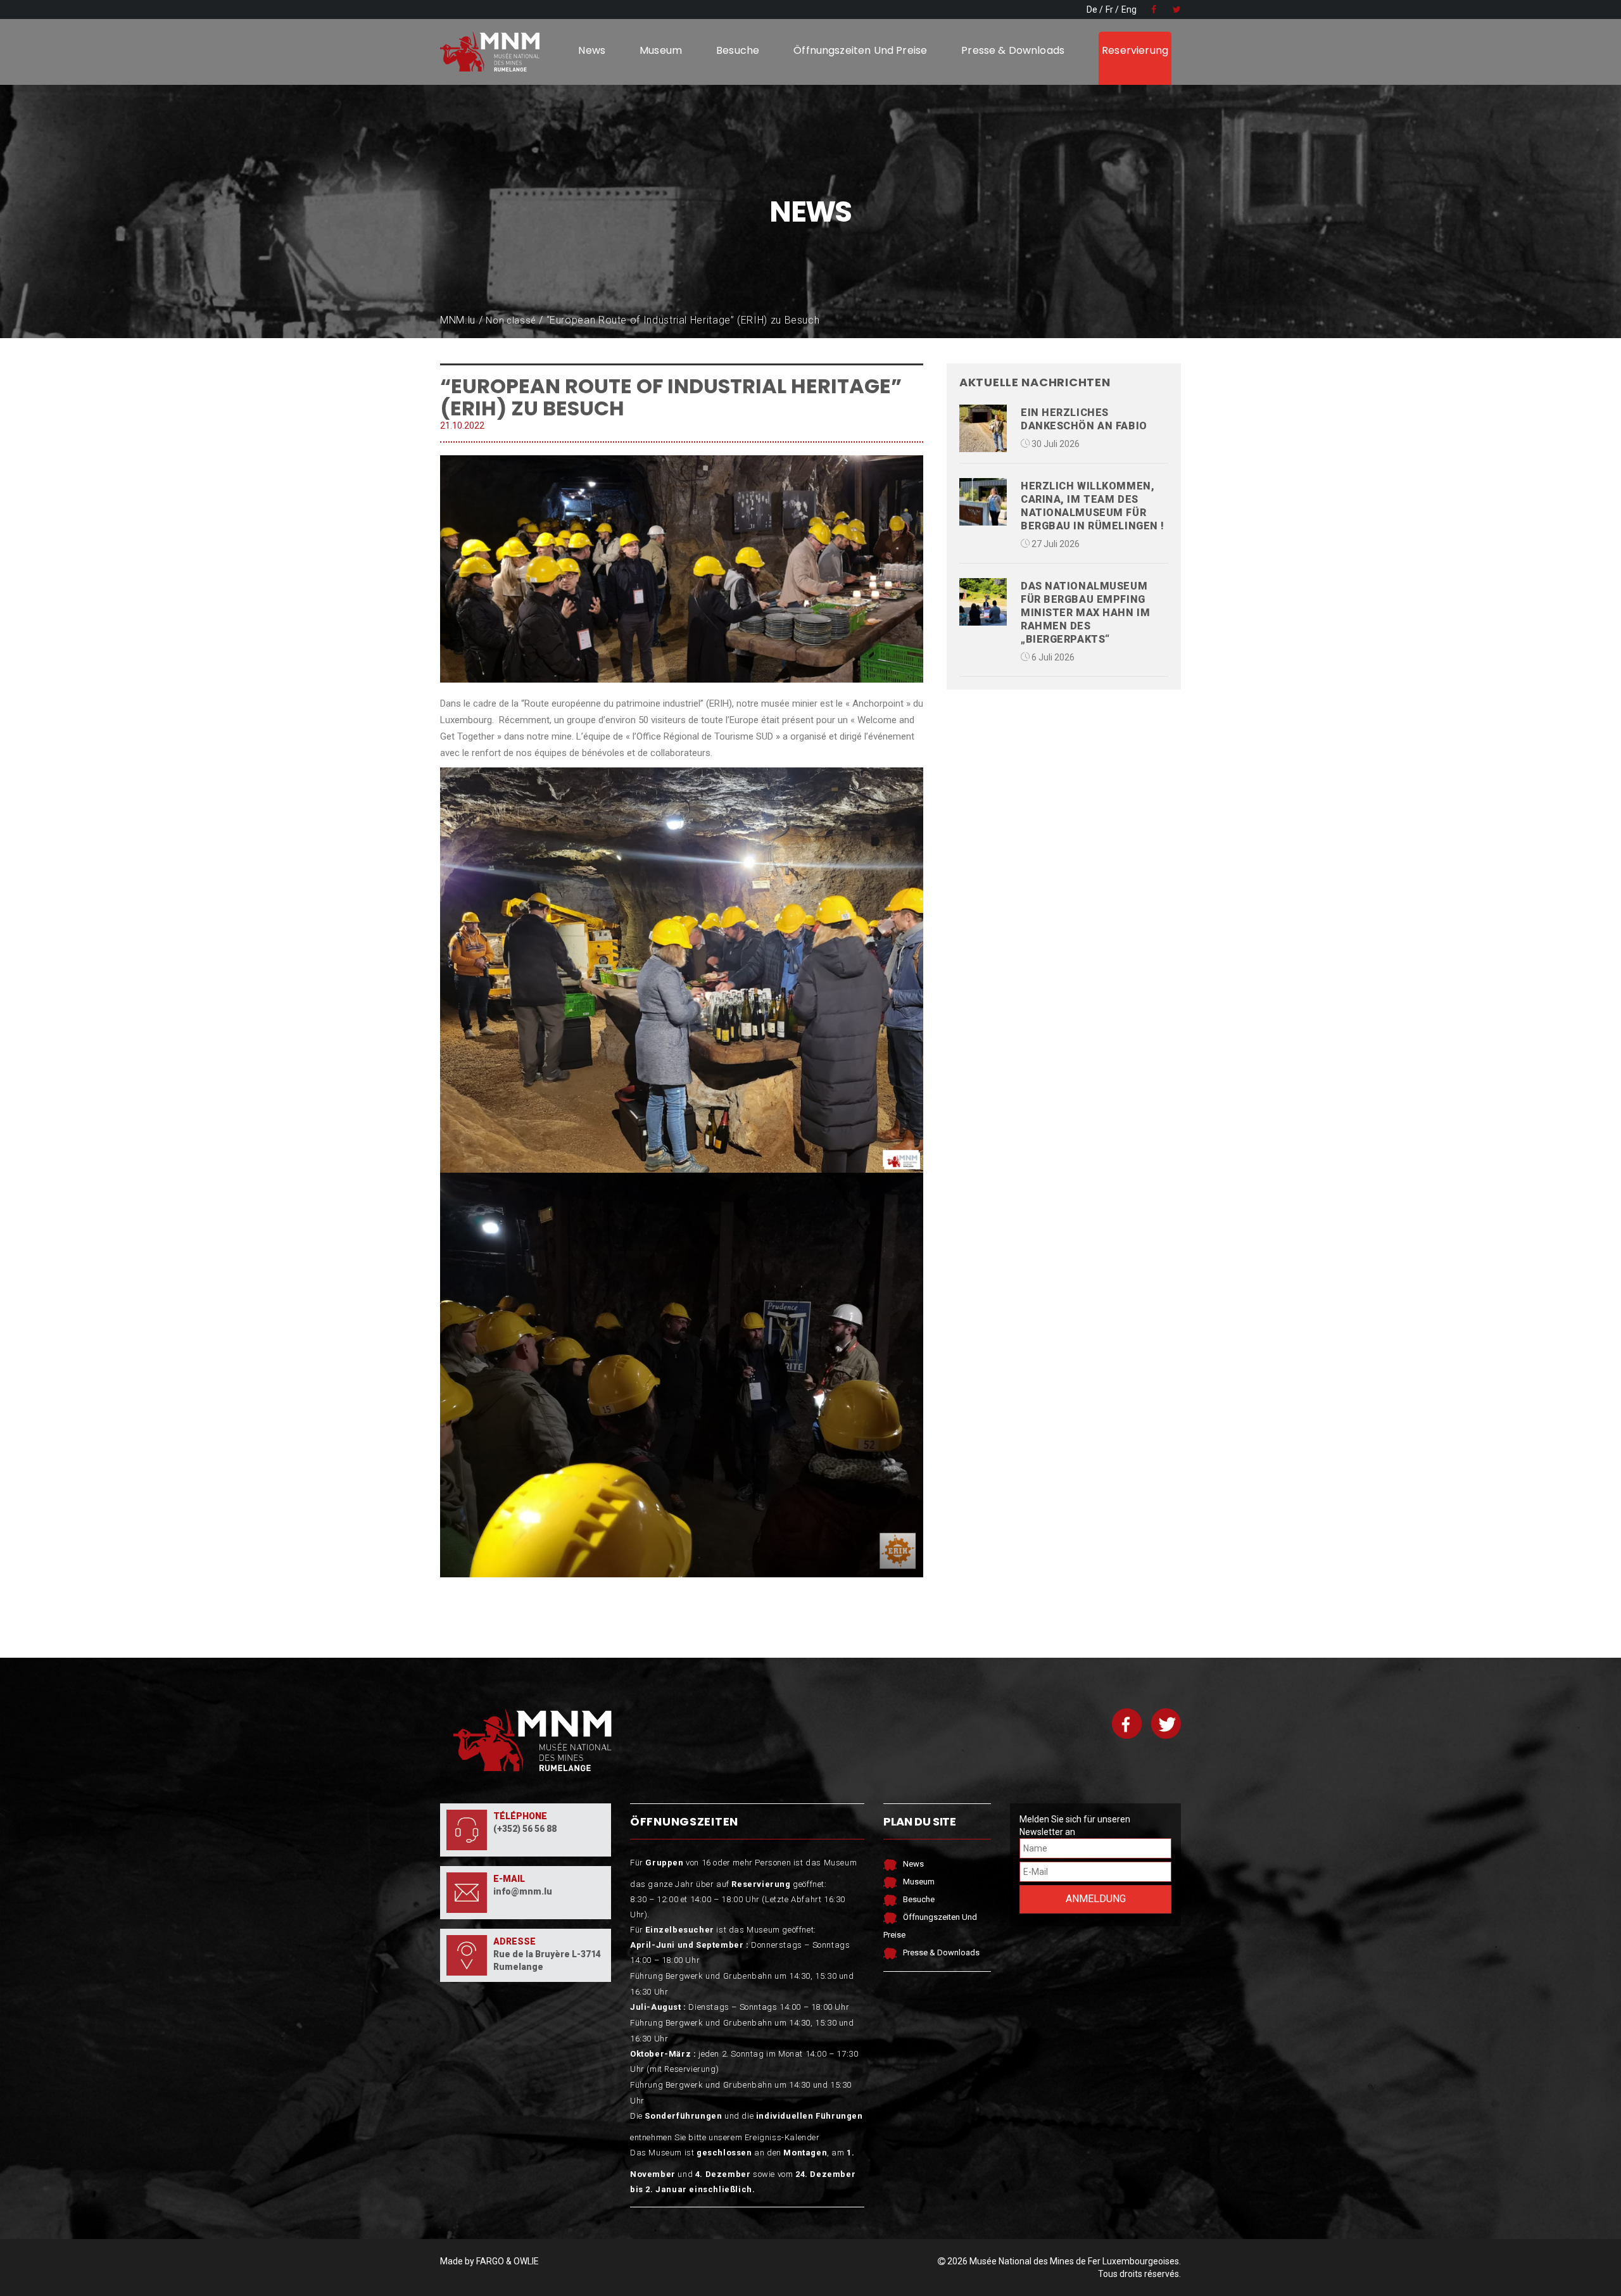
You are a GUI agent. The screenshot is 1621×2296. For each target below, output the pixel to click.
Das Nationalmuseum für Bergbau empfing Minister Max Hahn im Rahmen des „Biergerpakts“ (1085, 613)
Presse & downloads (1013, 50)
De (1092, 9)
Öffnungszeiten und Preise (860, 50)
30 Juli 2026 (1055, 444)
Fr (1109, 9)
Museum (661, 50)
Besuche (738, 50)
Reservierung (1135, 50)
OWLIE (526, 2261)
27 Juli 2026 (1055, 544)
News (592, 50)
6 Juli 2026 (1052, 657)
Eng (1129, 9)
